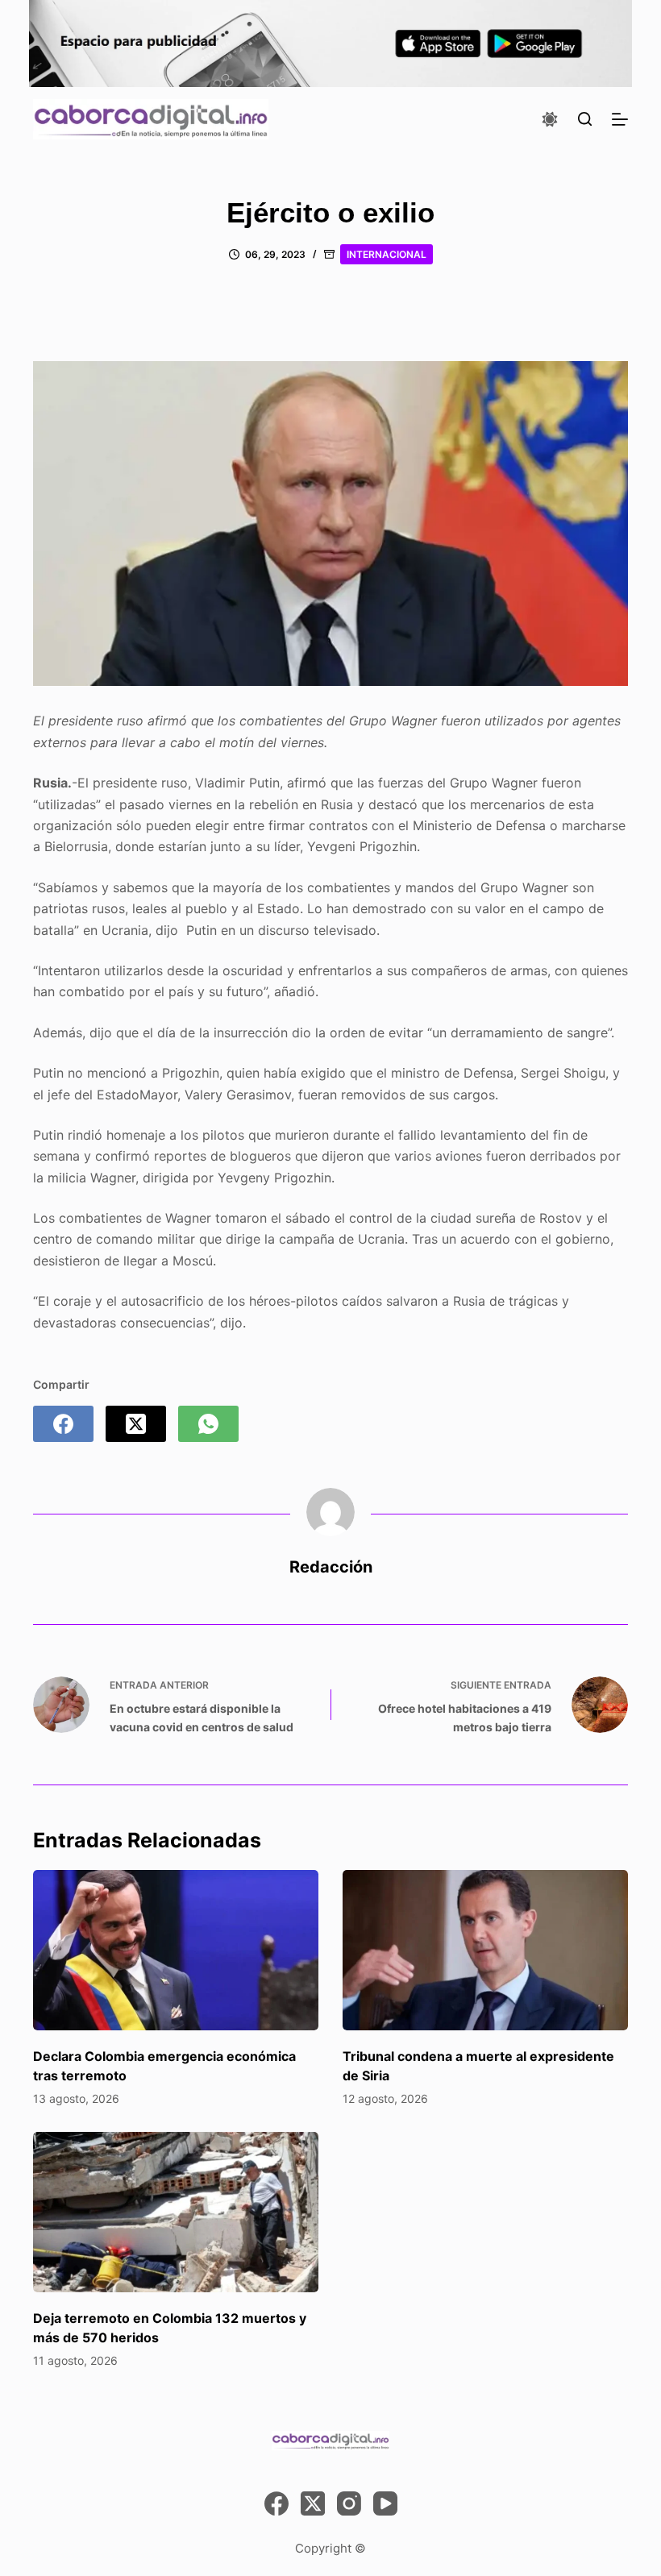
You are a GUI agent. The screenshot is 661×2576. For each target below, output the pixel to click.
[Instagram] (349, 2503)
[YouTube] (385, 2503)
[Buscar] (585, 119)
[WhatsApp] (208, 1424)
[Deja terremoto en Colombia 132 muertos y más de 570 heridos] (176, 2212)
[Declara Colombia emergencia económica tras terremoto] (176, 1950)
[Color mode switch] (550, 119)
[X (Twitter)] (136, 1424)
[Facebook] (63, 1424)
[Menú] (620, 119)
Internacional (387, 254)
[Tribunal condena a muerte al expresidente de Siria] (485, 1950)
